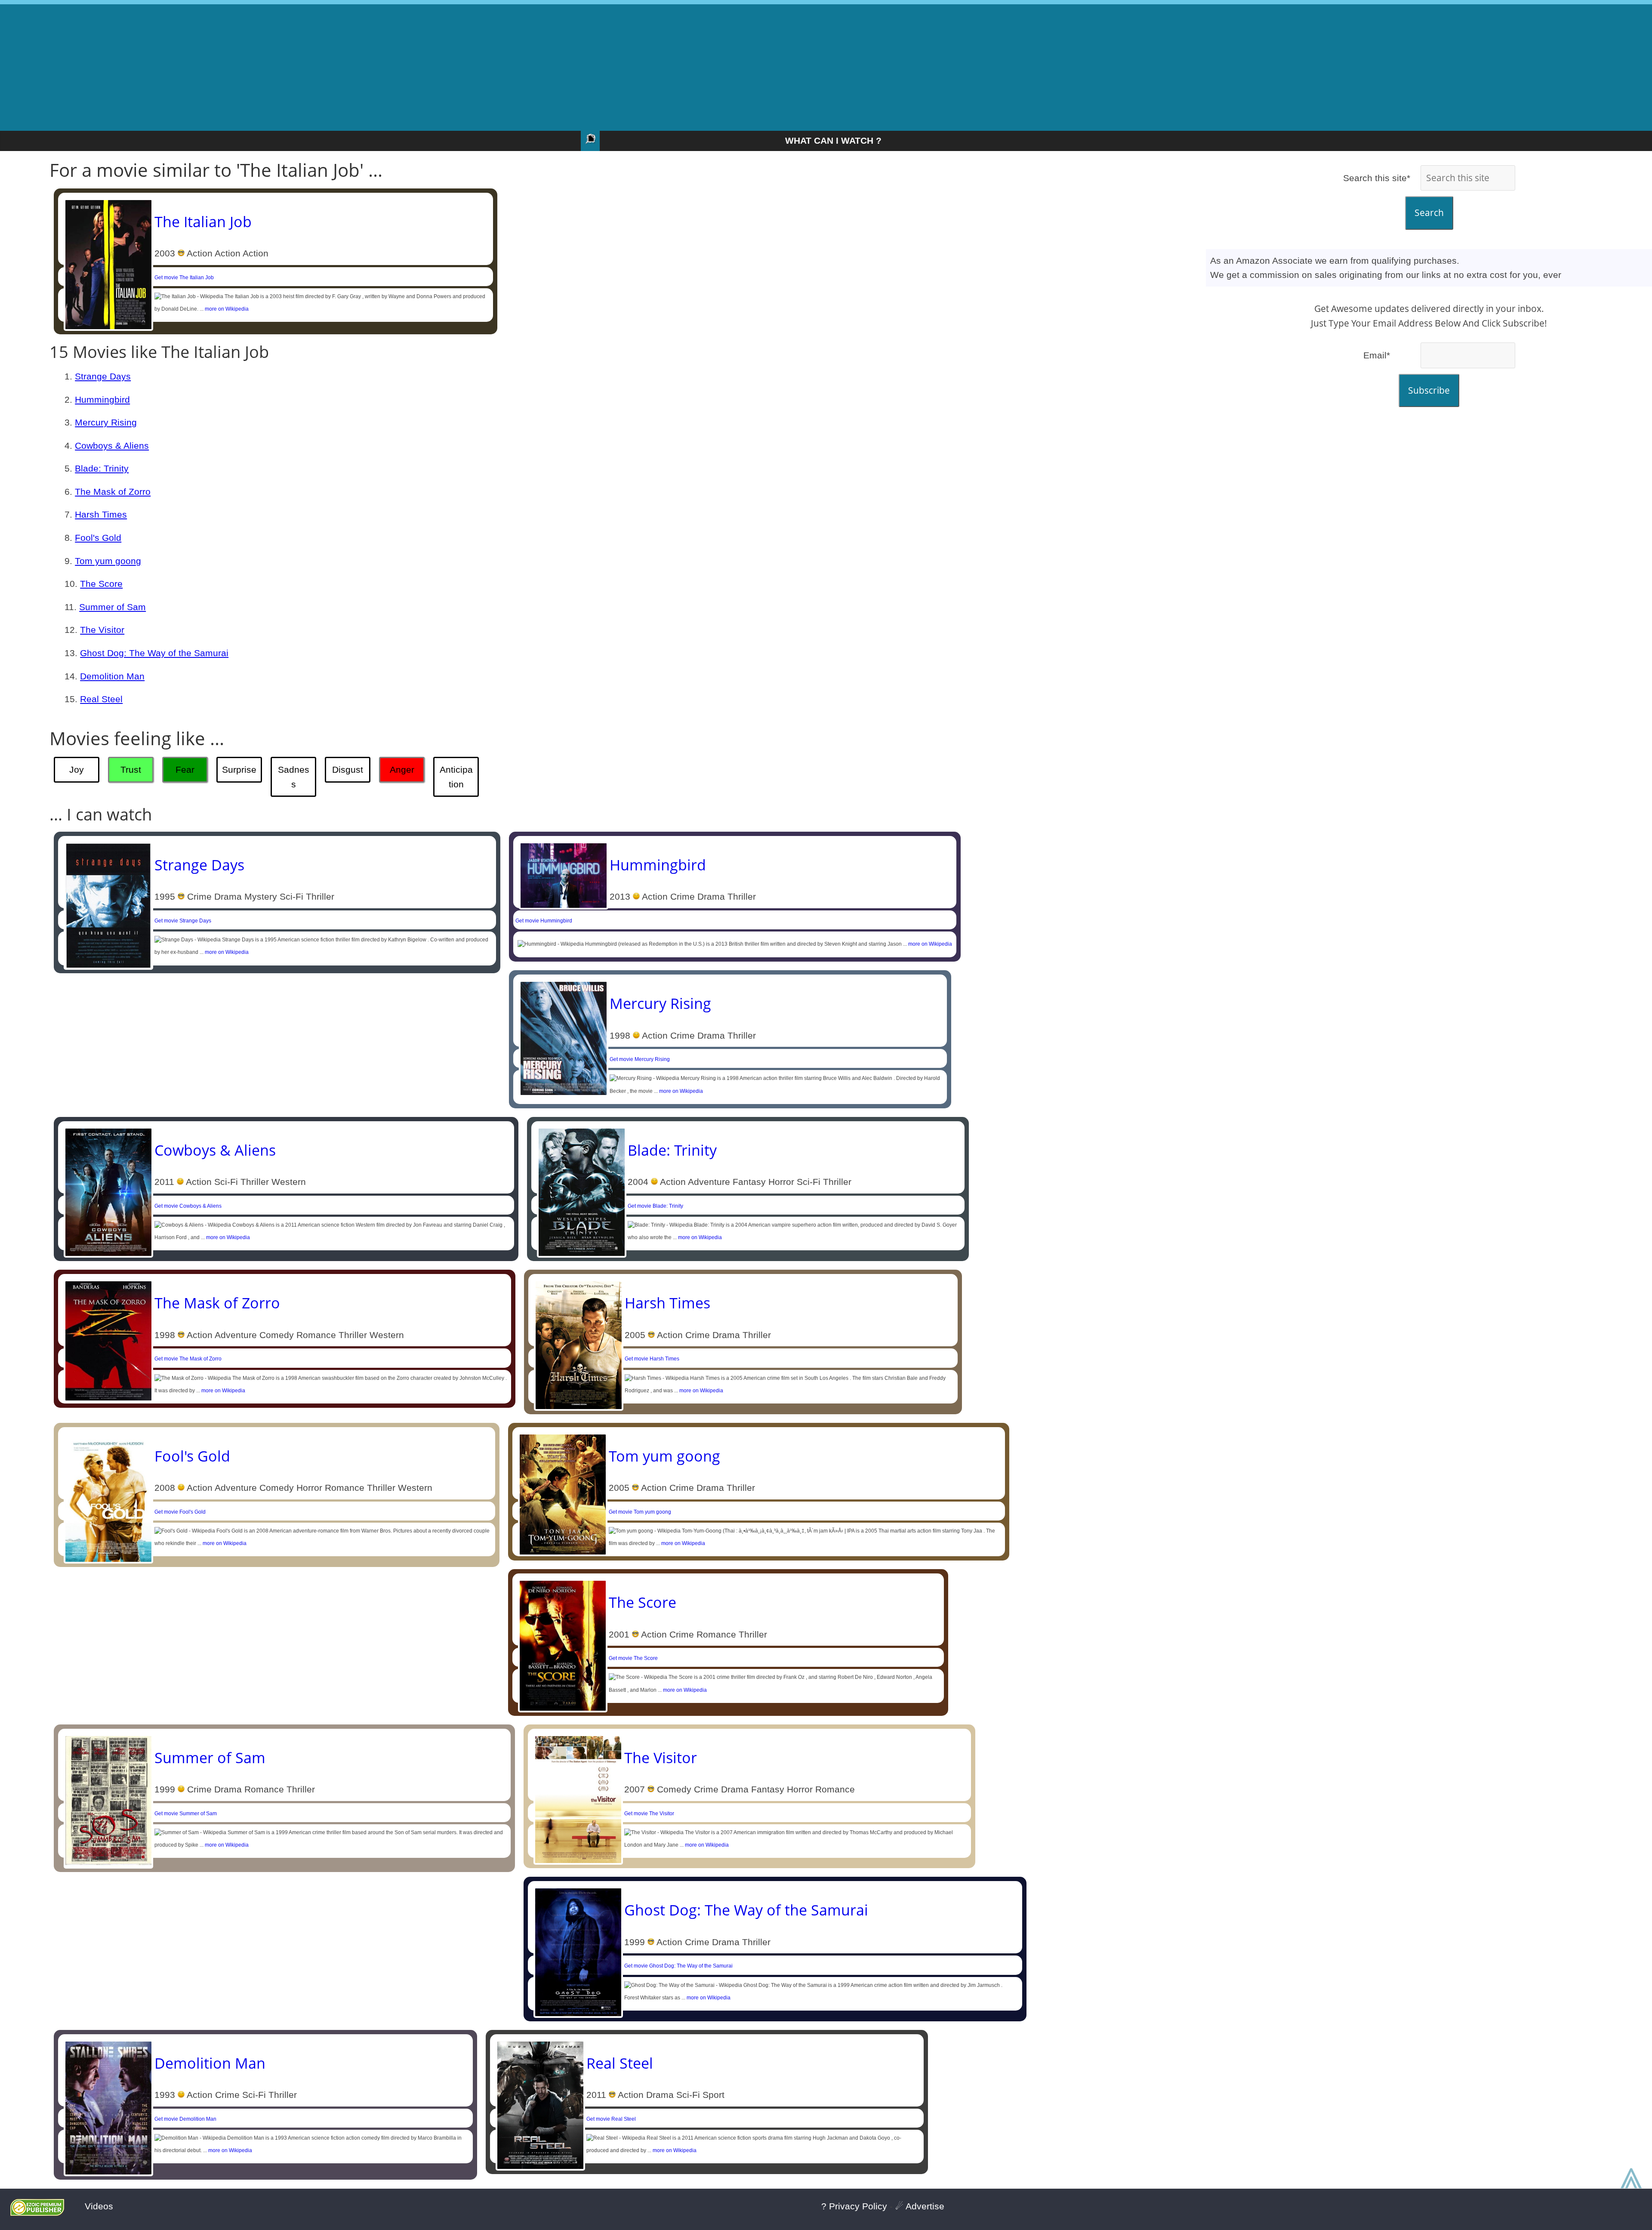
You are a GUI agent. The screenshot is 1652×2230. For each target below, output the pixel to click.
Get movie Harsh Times (652, 1359)
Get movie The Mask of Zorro (188, 1359)
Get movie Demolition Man (185, 2119)
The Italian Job (203, 222)
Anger (402, 770)
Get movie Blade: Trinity (655, 1206)
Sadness (294, 777)
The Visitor (102, 630)
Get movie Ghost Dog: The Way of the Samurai (678, 1966)
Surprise (239, 770)
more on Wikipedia (227, 309)
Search (1429, 213)
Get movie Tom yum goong (640, 1512)
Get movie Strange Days (183, 921)
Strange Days (103, 376)
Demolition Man (112, 676)
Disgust (348, 770)
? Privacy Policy (854, 2206)
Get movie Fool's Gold (180, 1512)
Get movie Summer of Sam (186, 1814)
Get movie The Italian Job (184, 278)
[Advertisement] (826, 65)
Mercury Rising (106, 422)
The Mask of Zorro (113, 492)
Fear (185, 770)
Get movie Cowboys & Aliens (188, 1206)
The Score (101, 584)
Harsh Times (101, 514)
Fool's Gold (98, 538)
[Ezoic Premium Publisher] (37, 2213)
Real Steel (101, 699)
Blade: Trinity (102, 468)
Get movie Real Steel (611, 2119)
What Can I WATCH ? (833, 140)
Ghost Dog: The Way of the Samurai (154, 653)
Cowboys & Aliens (112, 446)
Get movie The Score (633, 1658)
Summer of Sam (112, 607)
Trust (131, 770)
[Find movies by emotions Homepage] (590, 141)
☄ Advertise (920, 2206)
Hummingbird (102, 399)
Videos (99, 2206)
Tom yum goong (108, 561)
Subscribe (1429, 390)
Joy (77, 770)
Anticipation (456, 777)
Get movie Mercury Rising (640, 1059)
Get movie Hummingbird (544, 921)
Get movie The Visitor (649, 1814)
